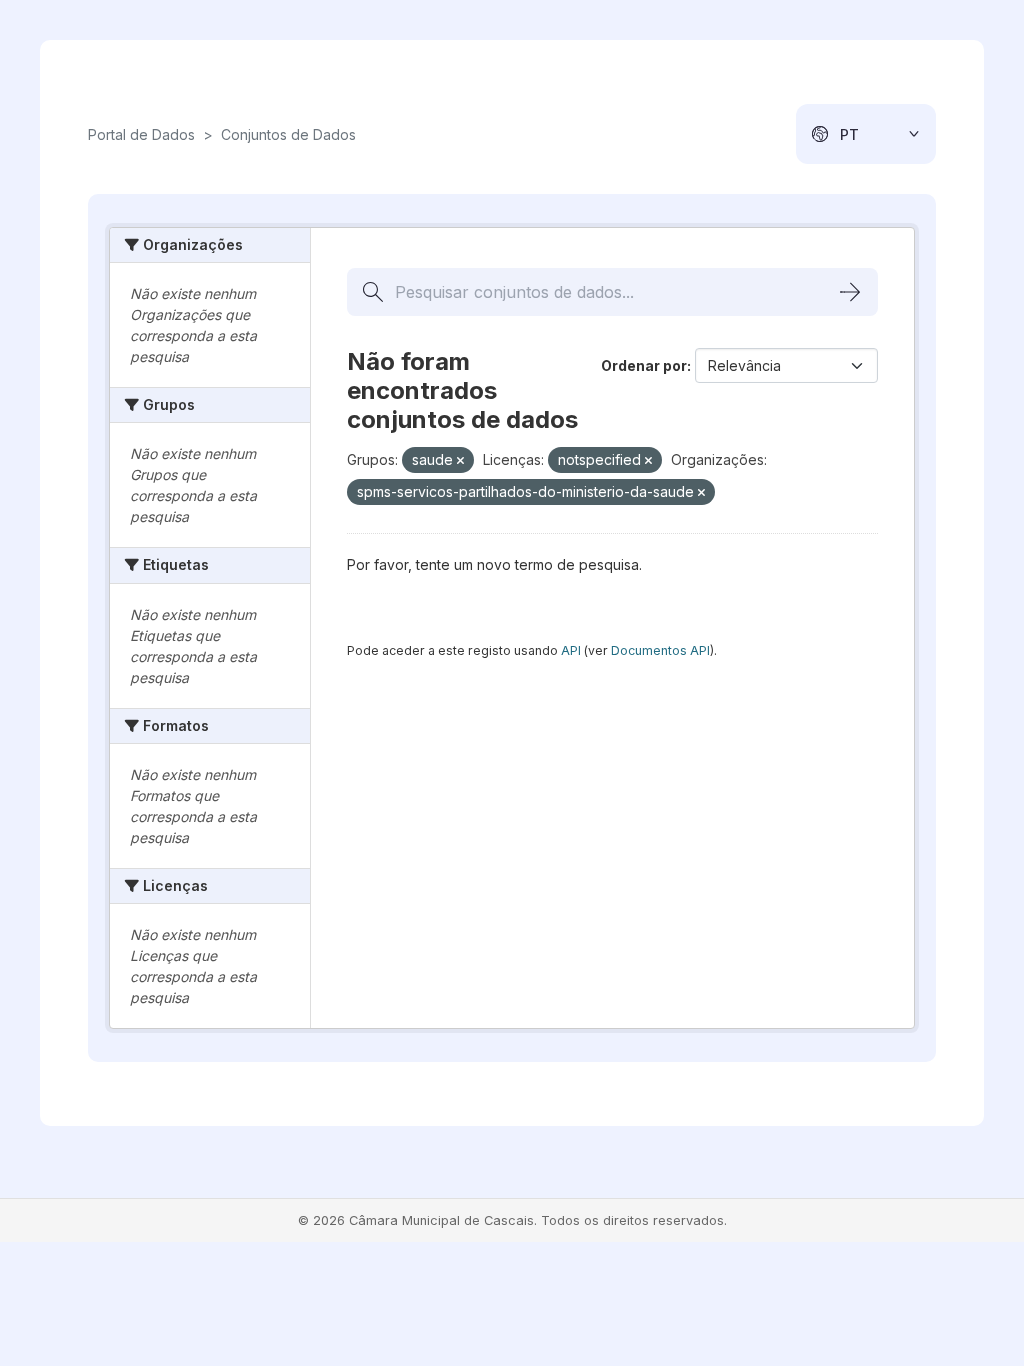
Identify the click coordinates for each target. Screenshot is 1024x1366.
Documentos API (660, 650)
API (571, 650)
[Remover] (460, 461)
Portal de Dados (141, 134)
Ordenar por (644, 365)
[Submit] (850, 292)
